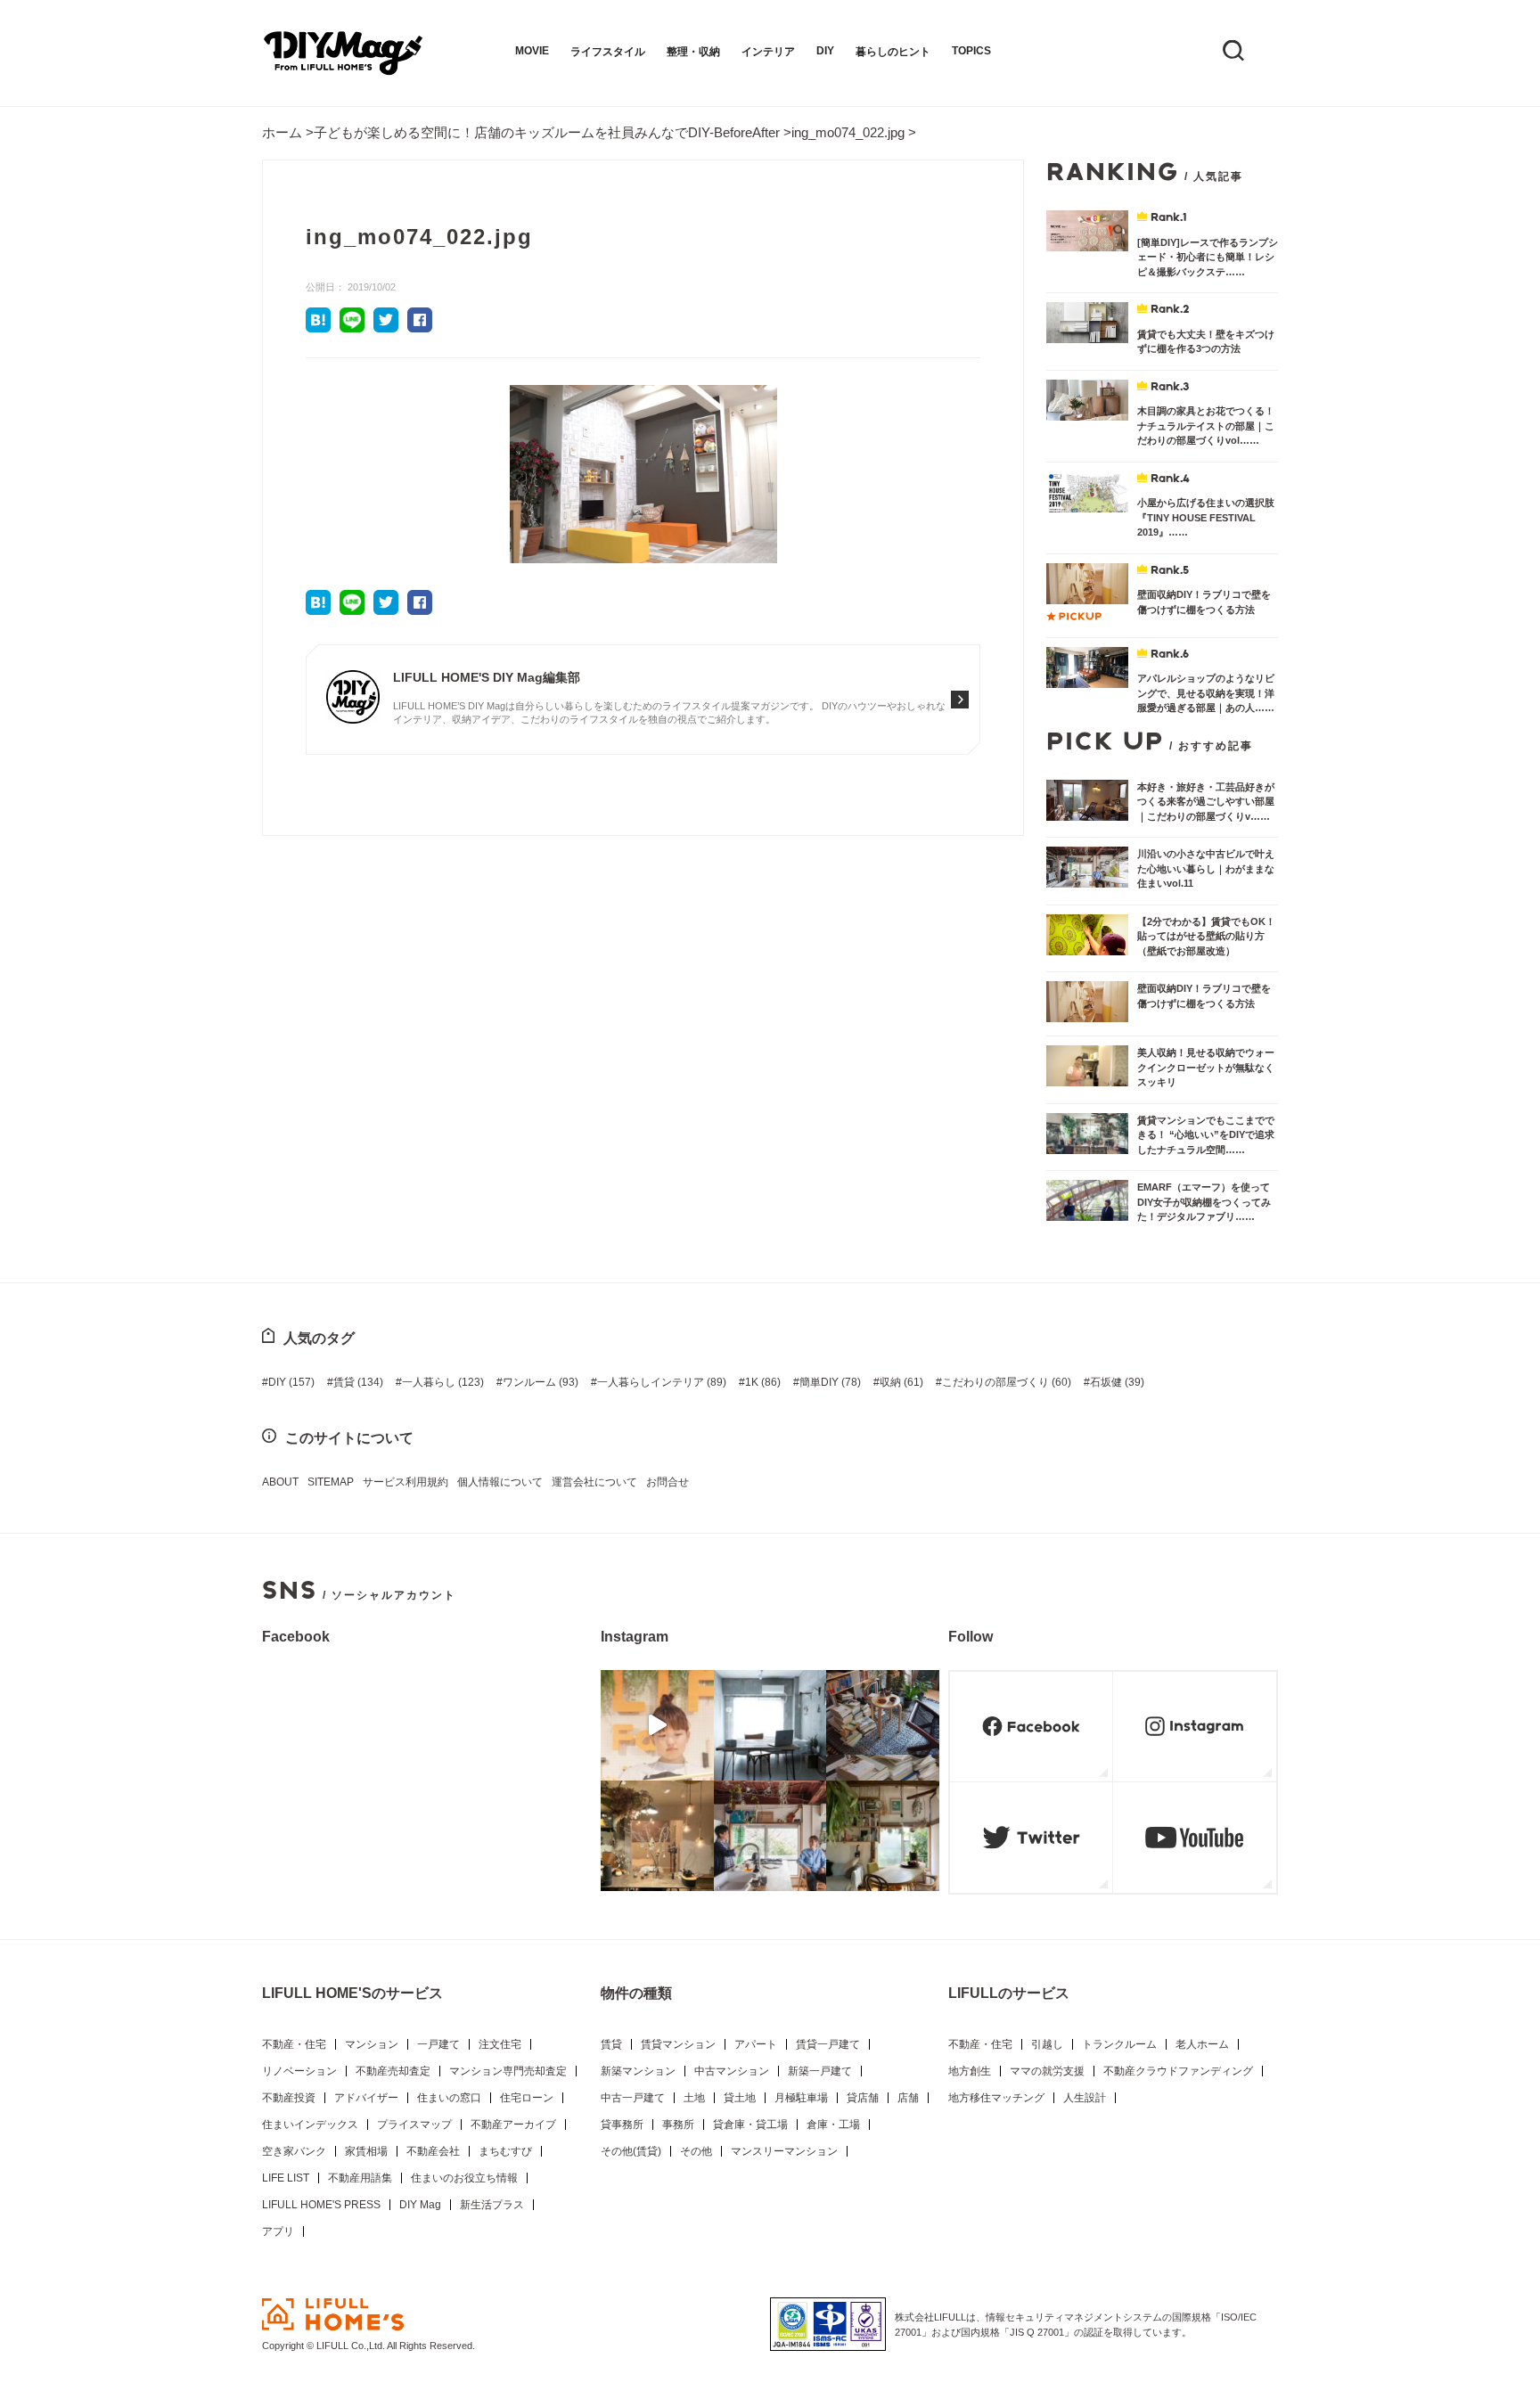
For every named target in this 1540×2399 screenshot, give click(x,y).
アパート (756, 2044)
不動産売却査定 (393, 2071)
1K (763, 1382)
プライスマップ (414, 2125)
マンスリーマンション (784, 2151)
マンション (372, 2044)
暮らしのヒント (893, 52)
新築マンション (638, 2071)
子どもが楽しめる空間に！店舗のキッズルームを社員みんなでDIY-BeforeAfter (547, 132)
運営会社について (594, 1482)
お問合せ (668, 1482)
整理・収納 (693, 52)
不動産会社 (433, 2151)
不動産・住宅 (294, 2044)
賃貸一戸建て (828, 2044)
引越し (1047, 2044)
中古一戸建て (633, 2098)
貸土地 (740, 2098)
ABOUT (280, 1482)
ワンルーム (541, 1382)
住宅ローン (527, 2098)
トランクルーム (1119, 2044)
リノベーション (299, 2071)
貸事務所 (622, 2125)
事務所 (678, 2125)
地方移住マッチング (996, 2098)
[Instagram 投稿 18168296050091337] (657, 1725)
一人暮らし (443, 1382)
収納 (901, 1382)
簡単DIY (830, 1382)
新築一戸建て (820, 2071)
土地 (694, 2098)
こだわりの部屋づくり (1007, 1382)
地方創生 (970, 2071)
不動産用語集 (360, 2178)
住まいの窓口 (449, 2098)
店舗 (908, 2098)
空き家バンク (294, 2151)
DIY (825, 51)
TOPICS (971, 51)
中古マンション (732, 2071)
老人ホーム (1202, 2044)
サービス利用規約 (405, 1482)
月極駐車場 (801, 2098)
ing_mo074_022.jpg (848, 132)
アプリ (278, 2231)
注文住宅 (500, 2044)
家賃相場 (366, 2151)
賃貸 (358, 1382)
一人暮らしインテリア (662, 1382)
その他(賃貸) (631, 2151)
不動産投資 (289, 2098)
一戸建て (438, 2044)
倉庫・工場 (833, 2125)
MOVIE (532, 51)
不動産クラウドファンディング (1178, 2071)
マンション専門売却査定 (508, 2071)
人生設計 (1085, 2098)
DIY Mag (420, 2205)
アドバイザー (366, 2098)
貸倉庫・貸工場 (750, 2125)
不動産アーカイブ (513, 2125)
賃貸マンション (678, 2044)
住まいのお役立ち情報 (464, 2178)
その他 (696, 2151)
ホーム (282, 132)
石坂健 (1117, 1382)
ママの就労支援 (1047, 2071)
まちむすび (505, 2151)
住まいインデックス (310, 2125)
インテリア (768, 52)
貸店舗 (863, 2098)
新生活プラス (492, 2205)
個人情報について (500, 1482)
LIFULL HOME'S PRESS (321, 2205)
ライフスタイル (608, 52)
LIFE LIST (286, 2178)
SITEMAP (331, 1482)
